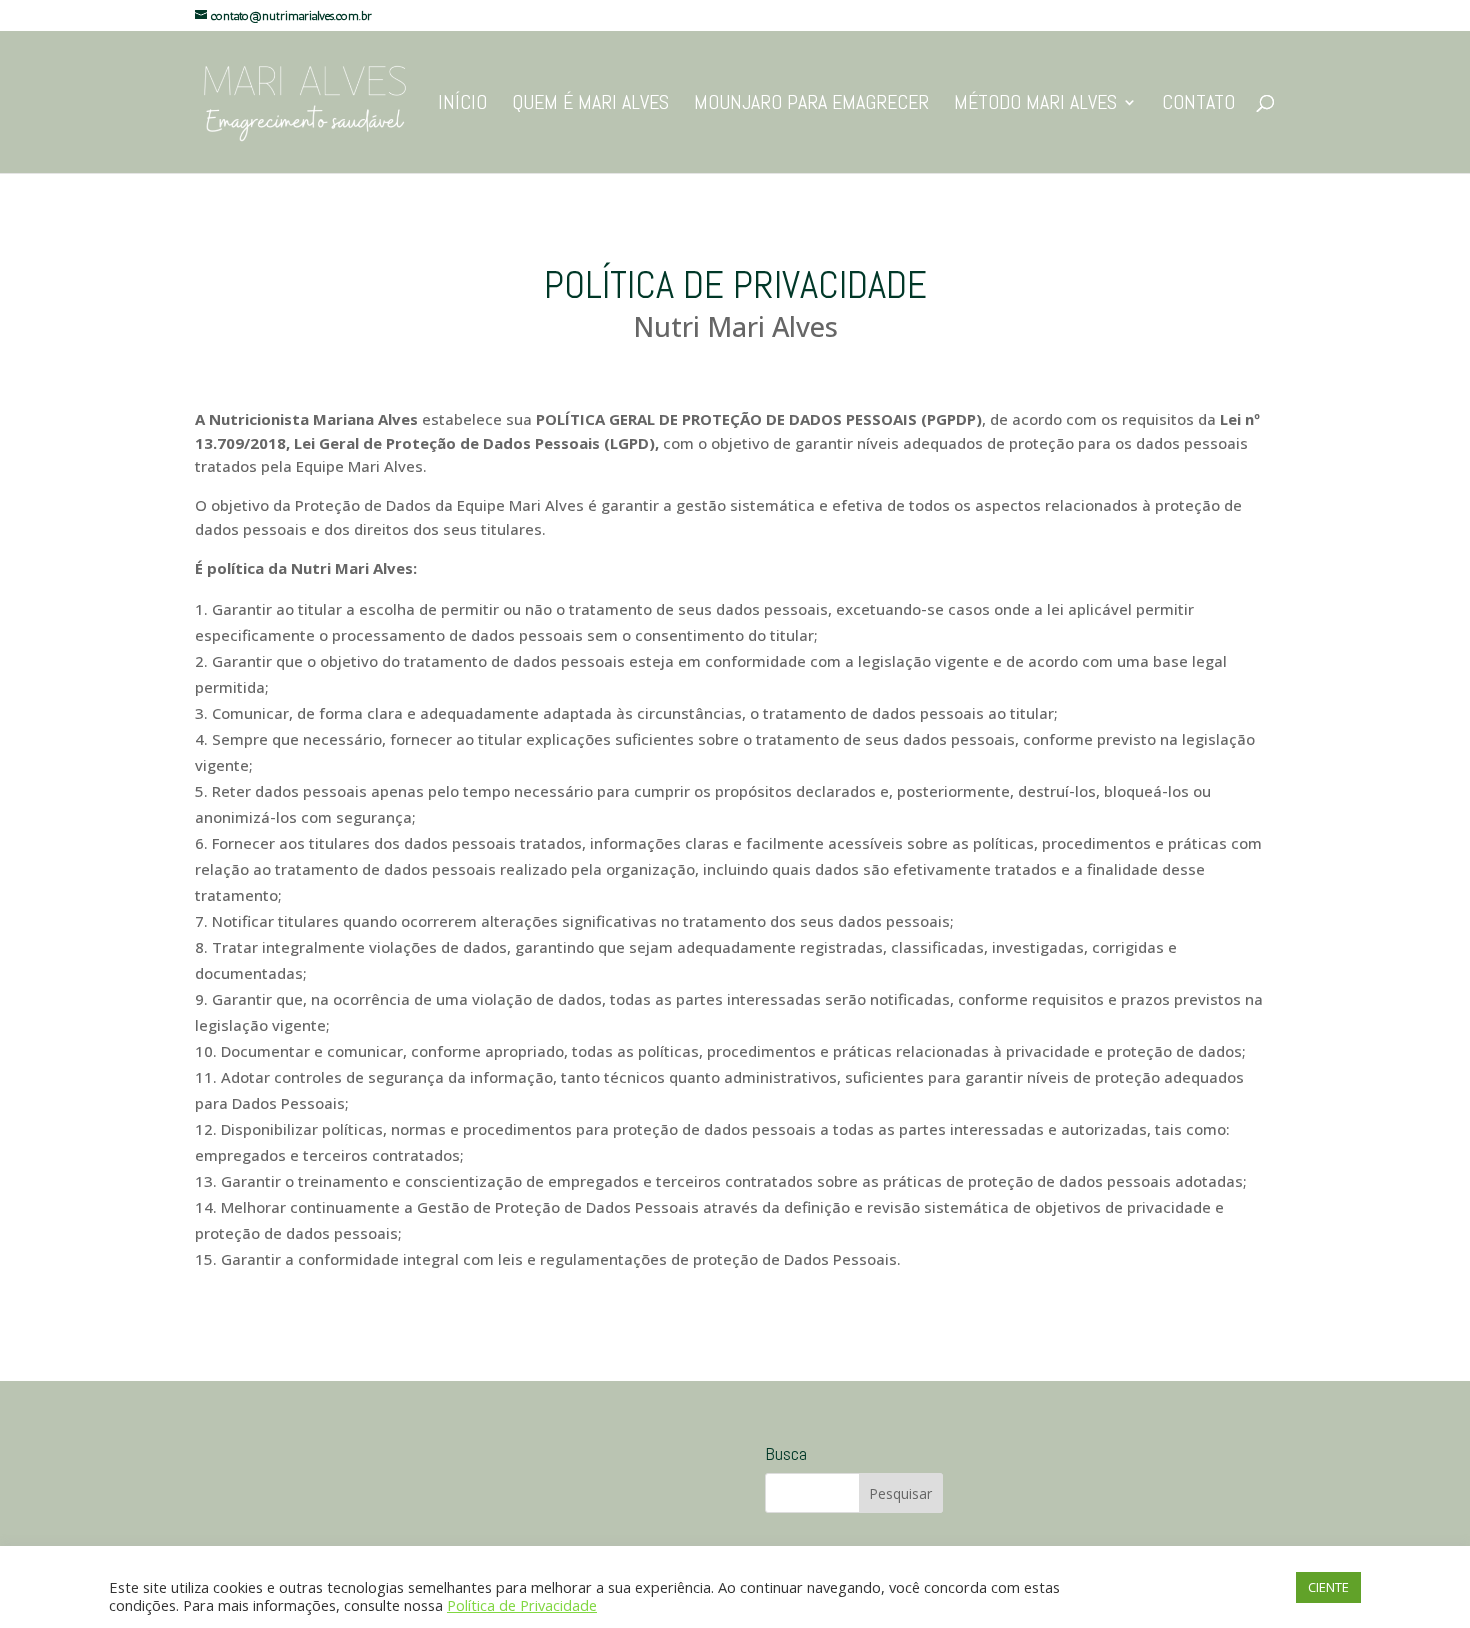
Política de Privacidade (522, 1605)
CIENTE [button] (1328, 1587)
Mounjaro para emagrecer (811, 105)
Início (462, 105)
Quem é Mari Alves (590, 105)
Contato (1198, 105)
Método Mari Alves (1035, 105)
